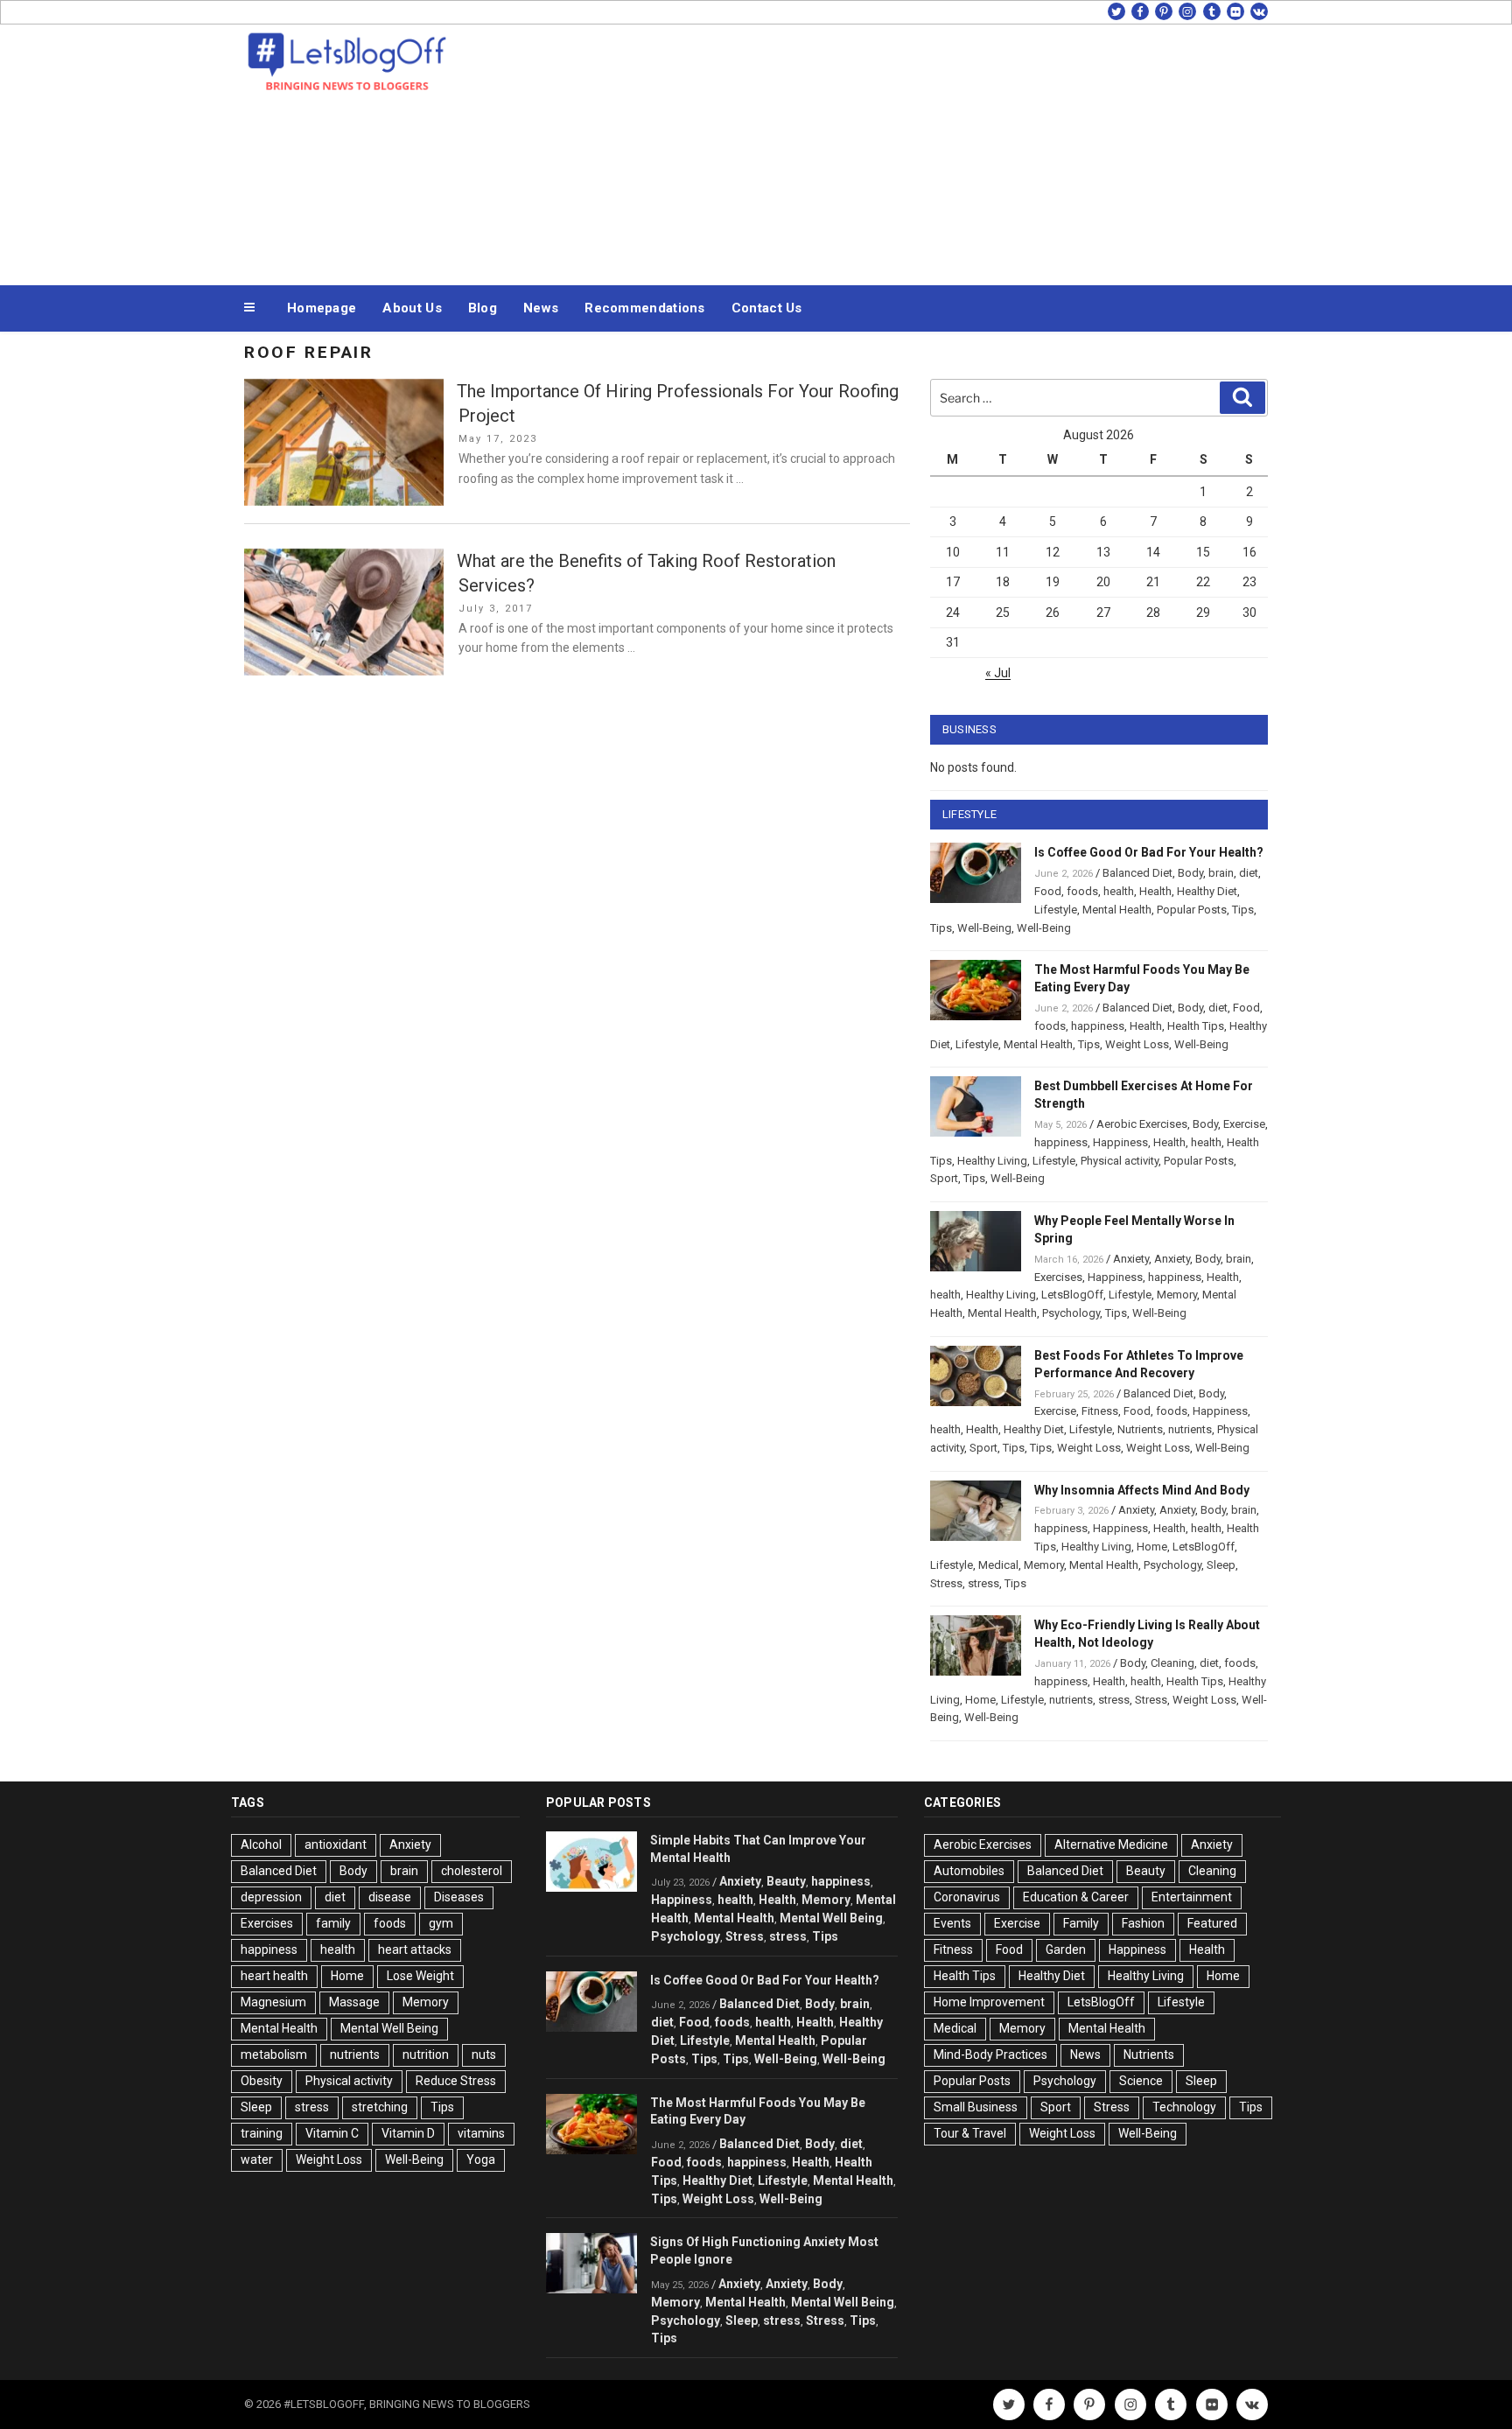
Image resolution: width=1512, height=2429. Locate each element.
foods (1082, 891)
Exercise (1244, 1124)
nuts (484, 2054)
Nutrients (1140, 1429)
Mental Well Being (389, 2028)
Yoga (481, 2159)
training (262, 2133)
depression (271, 1897)
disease (390, 1897)
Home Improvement (989, 2002)
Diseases (459, 1897)
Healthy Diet (1207, 891)
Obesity (262, 2081)
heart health (274, 1976)
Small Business (976, 2107)
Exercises (1058, 1277)
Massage (354, 2002)
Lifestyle (1056, 910)
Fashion (1143, 1923)
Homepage (322, 308)
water (257, 2159)
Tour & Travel (970, 2133)
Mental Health (1117, 910)
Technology (1184, 2107)
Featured (1212, 1923)
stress (983, 1583)
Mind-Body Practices (990, 2054)
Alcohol (261, 1844)
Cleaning (1172, 1663)
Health (1155, 891)
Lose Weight (420, 1976)
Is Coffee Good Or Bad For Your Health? (1149, 852)
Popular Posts (1192, 910)
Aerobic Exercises (1142, 1124)
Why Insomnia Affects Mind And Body (1142, 1490)
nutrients (1190, 1429)
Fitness (1100, 1411)
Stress (946, 1583)
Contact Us (767, 308)
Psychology (1071, 1313)
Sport (944, 1178)
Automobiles (969, 1871)
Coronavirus (967, 1897)
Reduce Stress (456, 2081)
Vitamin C (332, 2133)
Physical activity (1120, 1161)
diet (1249, 873)
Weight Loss (1137, 1044)
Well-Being (984, 928)
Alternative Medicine (1111, 1844)
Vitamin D (408, 2133)
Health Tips (1196, 1026)
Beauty (786, 1881)
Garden (1066, 1949)
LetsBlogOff (1072, 1295)
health (1119, 891)
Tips (1243, 910)
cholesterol (472, 1871)
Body (1190, 873)
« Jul (998, 673)
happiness (1098, 1026)
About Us (412, 308)
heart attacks (415, 1949)
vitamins (481, 2133)
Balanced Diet (1137, 873)
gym (441, 1923)
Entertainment (1192, 1897)
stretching (380, 2107)
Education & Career (1076, 1897)
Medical (998, 1565)
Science (1141, 2081)
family (333, 1923)
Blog (483, 308)
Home (1152, 1547)
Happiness (1120, 1142)
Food (1048, 891)
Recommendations (645, 308)
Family (1081, 1923)
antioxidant (336, 1844)
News (541, 308)
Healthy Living (992, 1161)
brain (1221, 873)
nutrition (426, 2054)
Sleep (1221, 1565)
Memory (1177, 1295)
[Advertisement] (932, 150)
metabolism (274, 2054)
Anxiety (1131, 1259)
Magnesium (273, 2002)
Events (952, 1923)
